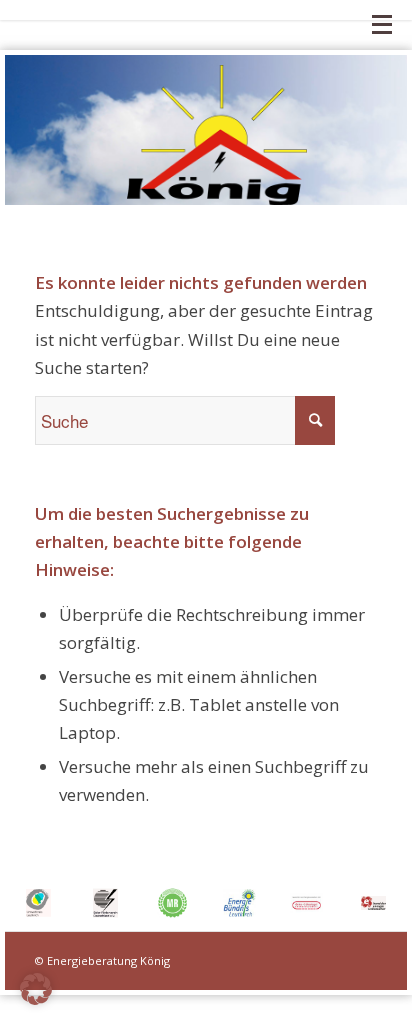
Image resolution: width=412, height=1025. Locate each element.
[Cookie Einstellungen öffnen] (36, 998)
